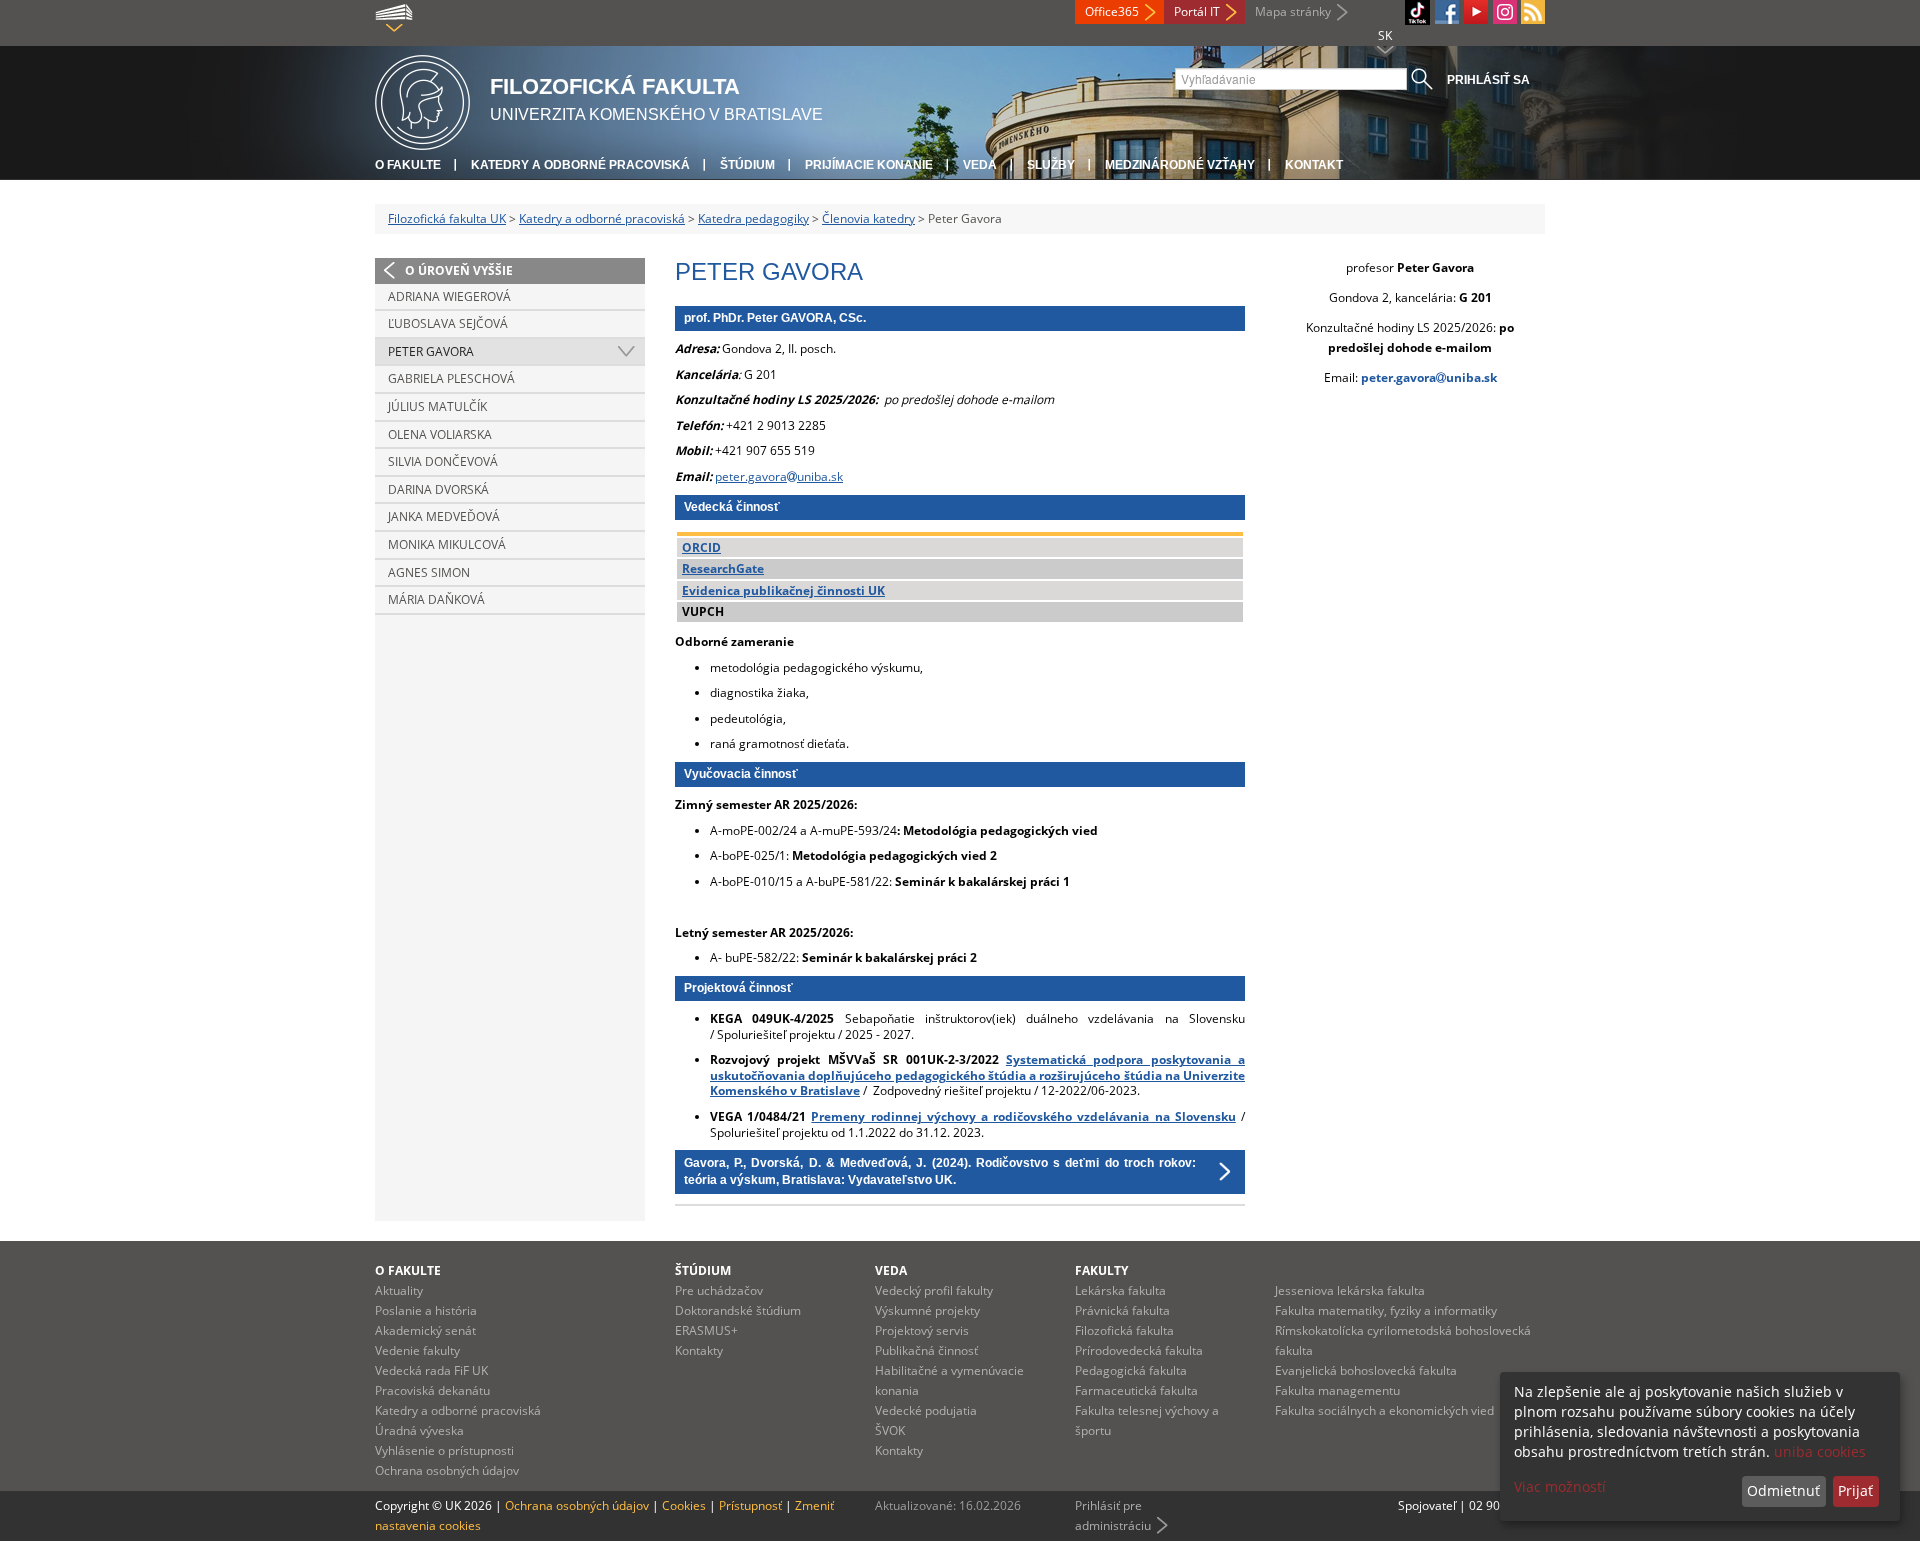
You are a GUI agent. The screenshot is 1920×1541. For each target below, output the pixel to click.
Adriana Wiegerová (449, 296)
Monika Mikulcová (447, 544)
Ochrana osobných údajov (447, 1470)
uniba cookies (1820, 1451)
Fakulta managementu (1337, 1390)
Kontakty (699, 1350)
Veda (980, 165)
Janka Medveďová (444, 516)
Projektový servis (922, 1330)
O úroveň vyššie (459, 270)
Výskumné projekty (927, 1310)
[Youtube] (1476, 12)
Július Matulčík (437, 406)
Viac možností (1560, 1486)
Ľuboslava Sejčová (448, 323)
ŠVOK (890, 1430)
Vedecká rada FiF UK (431, 1370)
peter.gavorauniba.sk (779, 476)
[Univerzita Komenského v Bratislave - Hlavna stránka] (422, 99)
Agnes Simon (429, 572)
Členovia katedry (868, 218)
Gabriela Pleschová (451, 378)
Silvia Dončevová (443, 461)
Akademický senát (425, 1330)
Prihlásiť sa (1488, 80)
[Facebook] (1447, 12)
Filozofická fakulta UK (447, 218)
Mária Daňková (436, 599)
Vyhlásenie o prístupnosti (444, 1450)
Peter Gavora (431, 351)
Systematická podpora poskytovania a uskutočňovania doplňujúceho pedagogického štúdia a (977, 1067)
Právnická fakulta (1122, 1310)
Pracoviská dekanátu (432, 1390)
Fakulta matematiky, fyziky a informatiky (1386, 1310)
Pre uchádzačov (719, 1290)
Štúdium (747, 165)
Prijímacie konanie (869, 165)
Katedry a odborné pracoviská (580, 165)
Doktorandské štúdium (738, 1310)
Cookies (684, 1505)
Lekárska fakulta (1120, 1290)
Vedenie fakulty (417, 1350)
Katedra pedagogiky (753, 218)
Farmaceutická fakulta (1136, 1390)
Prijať (1855, 1490)
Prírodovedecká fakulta (1139, 1350)
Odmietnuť (1783, 1490)
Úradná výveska (419, 1430)
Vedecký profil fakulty (934, 1290)
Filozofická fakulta (1124, 1330)
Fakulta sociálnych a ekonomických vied (1384, 1410)
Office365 (1112, 11)
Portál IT (1197, 11)
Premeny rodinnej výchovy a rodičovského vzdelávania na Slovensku (1023, 1116)
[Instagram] (1505, 12)
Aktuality (399, 1290)
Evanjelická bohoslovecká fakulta (1366, 1370)
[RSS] (1533, 12)
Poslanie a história (426, 1310)
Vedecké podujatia (926, 1410)
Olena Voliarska (440, 434)
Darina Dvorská (438, 489)
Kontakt (1314, 165)
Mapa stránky (1293, 11)
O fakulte (408, 165)
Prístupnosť (750, 1505)
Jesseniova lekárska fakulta (1350, 1290)
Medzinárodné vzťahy (1180, 165)
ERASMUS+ (706, 1330)
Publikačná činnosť (926, 1350)
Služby (1051, 165)
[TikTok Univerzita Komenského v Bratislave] (1417, 12)
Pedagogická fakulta (1131, 1370)
